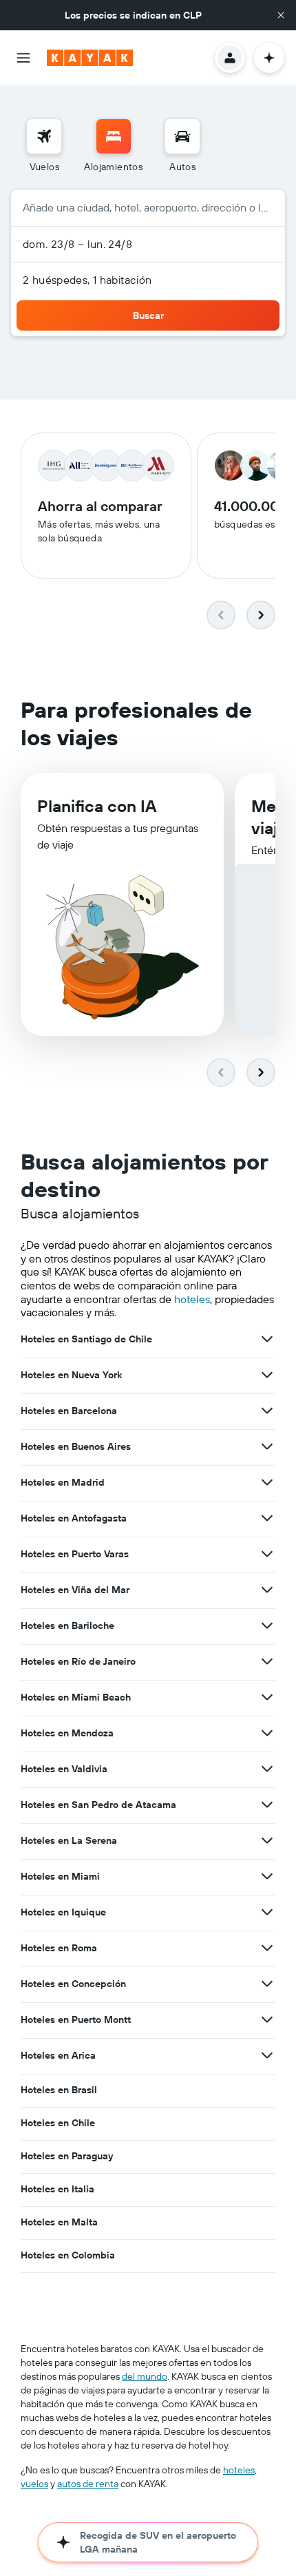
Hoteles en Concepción (73, 1984)
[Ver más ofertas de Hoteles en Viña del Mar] (267, 1590)
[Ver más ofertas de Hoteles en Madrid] (267, 1482)
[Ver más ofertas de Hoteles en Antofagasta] (267, 1518)
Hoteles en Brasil (59, 2090)
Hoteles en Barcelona (69, 1411)
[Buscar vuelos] (44, 136)
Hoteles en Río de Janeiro (78, 1661)
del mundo (145, 2376)
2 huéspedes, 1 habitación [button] (87, 280)
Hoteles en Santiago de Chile (86, 1339)
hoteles (192, 1299)
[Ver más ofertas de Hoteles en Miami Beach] (267, 1697)
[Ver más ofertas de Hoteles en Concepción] (267, 1984)
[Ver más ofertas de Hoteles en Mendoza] (267, 1733)
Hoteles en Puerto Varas (75, 1554)
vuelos (34, 2484)
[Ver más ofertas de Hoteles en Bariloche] (267, 1625)
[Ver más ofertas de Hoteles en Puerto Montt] (267, 2019)
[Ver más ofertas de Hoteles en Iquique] (267, 1912)
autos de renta (88, 2484)
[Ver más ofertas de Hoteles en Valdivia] (267, 1769)
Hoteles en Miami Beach (76, 1697)
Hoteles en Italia (57, 2189)
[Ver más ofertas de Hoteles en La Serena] (267, 1840)
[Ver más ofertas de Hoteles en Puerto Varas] (267, 1554)
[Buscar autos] (182, 136)
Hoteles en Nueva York (71, 1375)
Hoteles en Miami (60, 1876)
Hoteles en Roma (59, 1948)
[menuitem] (44, 146)
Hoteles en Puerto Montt (76, 2019)
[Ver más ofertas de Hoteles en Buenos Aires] (267, 1446)
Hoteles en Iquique (63, 1912)
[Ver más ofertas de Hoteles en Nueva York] (267, 1375)
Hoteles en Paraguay (67, 2156)
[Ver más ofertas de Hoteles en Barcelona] (267, 1411)
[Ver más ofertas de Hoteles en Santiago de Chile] (267, 1339)
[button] (281, 15)
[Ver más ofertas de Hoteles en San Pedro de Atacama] (267, 1805)
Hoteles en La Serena (69, 1840)
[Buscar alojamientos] (114, 136)
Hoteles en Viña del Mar (75, 1590)
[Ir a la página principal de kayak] (90, 58)
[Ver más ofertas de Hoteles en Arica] (267, 2055)
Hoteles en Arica (58, 2055)
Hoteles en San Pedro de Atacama (98, 1805)
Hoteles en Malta (59, 2222)
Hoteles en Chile (58, 2123)
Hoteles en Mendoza (67, 1733)
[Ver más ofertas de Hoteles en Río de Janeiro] (267, 1661)
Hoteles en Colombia (68, 2255)
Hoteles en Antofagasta (74, 1518)
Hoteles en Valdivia (64, 1769)
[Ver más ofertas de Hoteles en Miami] (267, 1876)
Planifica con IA (97, 806)
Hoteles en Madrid (63, 1482)
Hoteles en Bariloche (67, 1625)
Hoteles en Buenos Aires (76, 1446)
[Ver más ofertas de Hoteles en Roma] (267, 1948)
